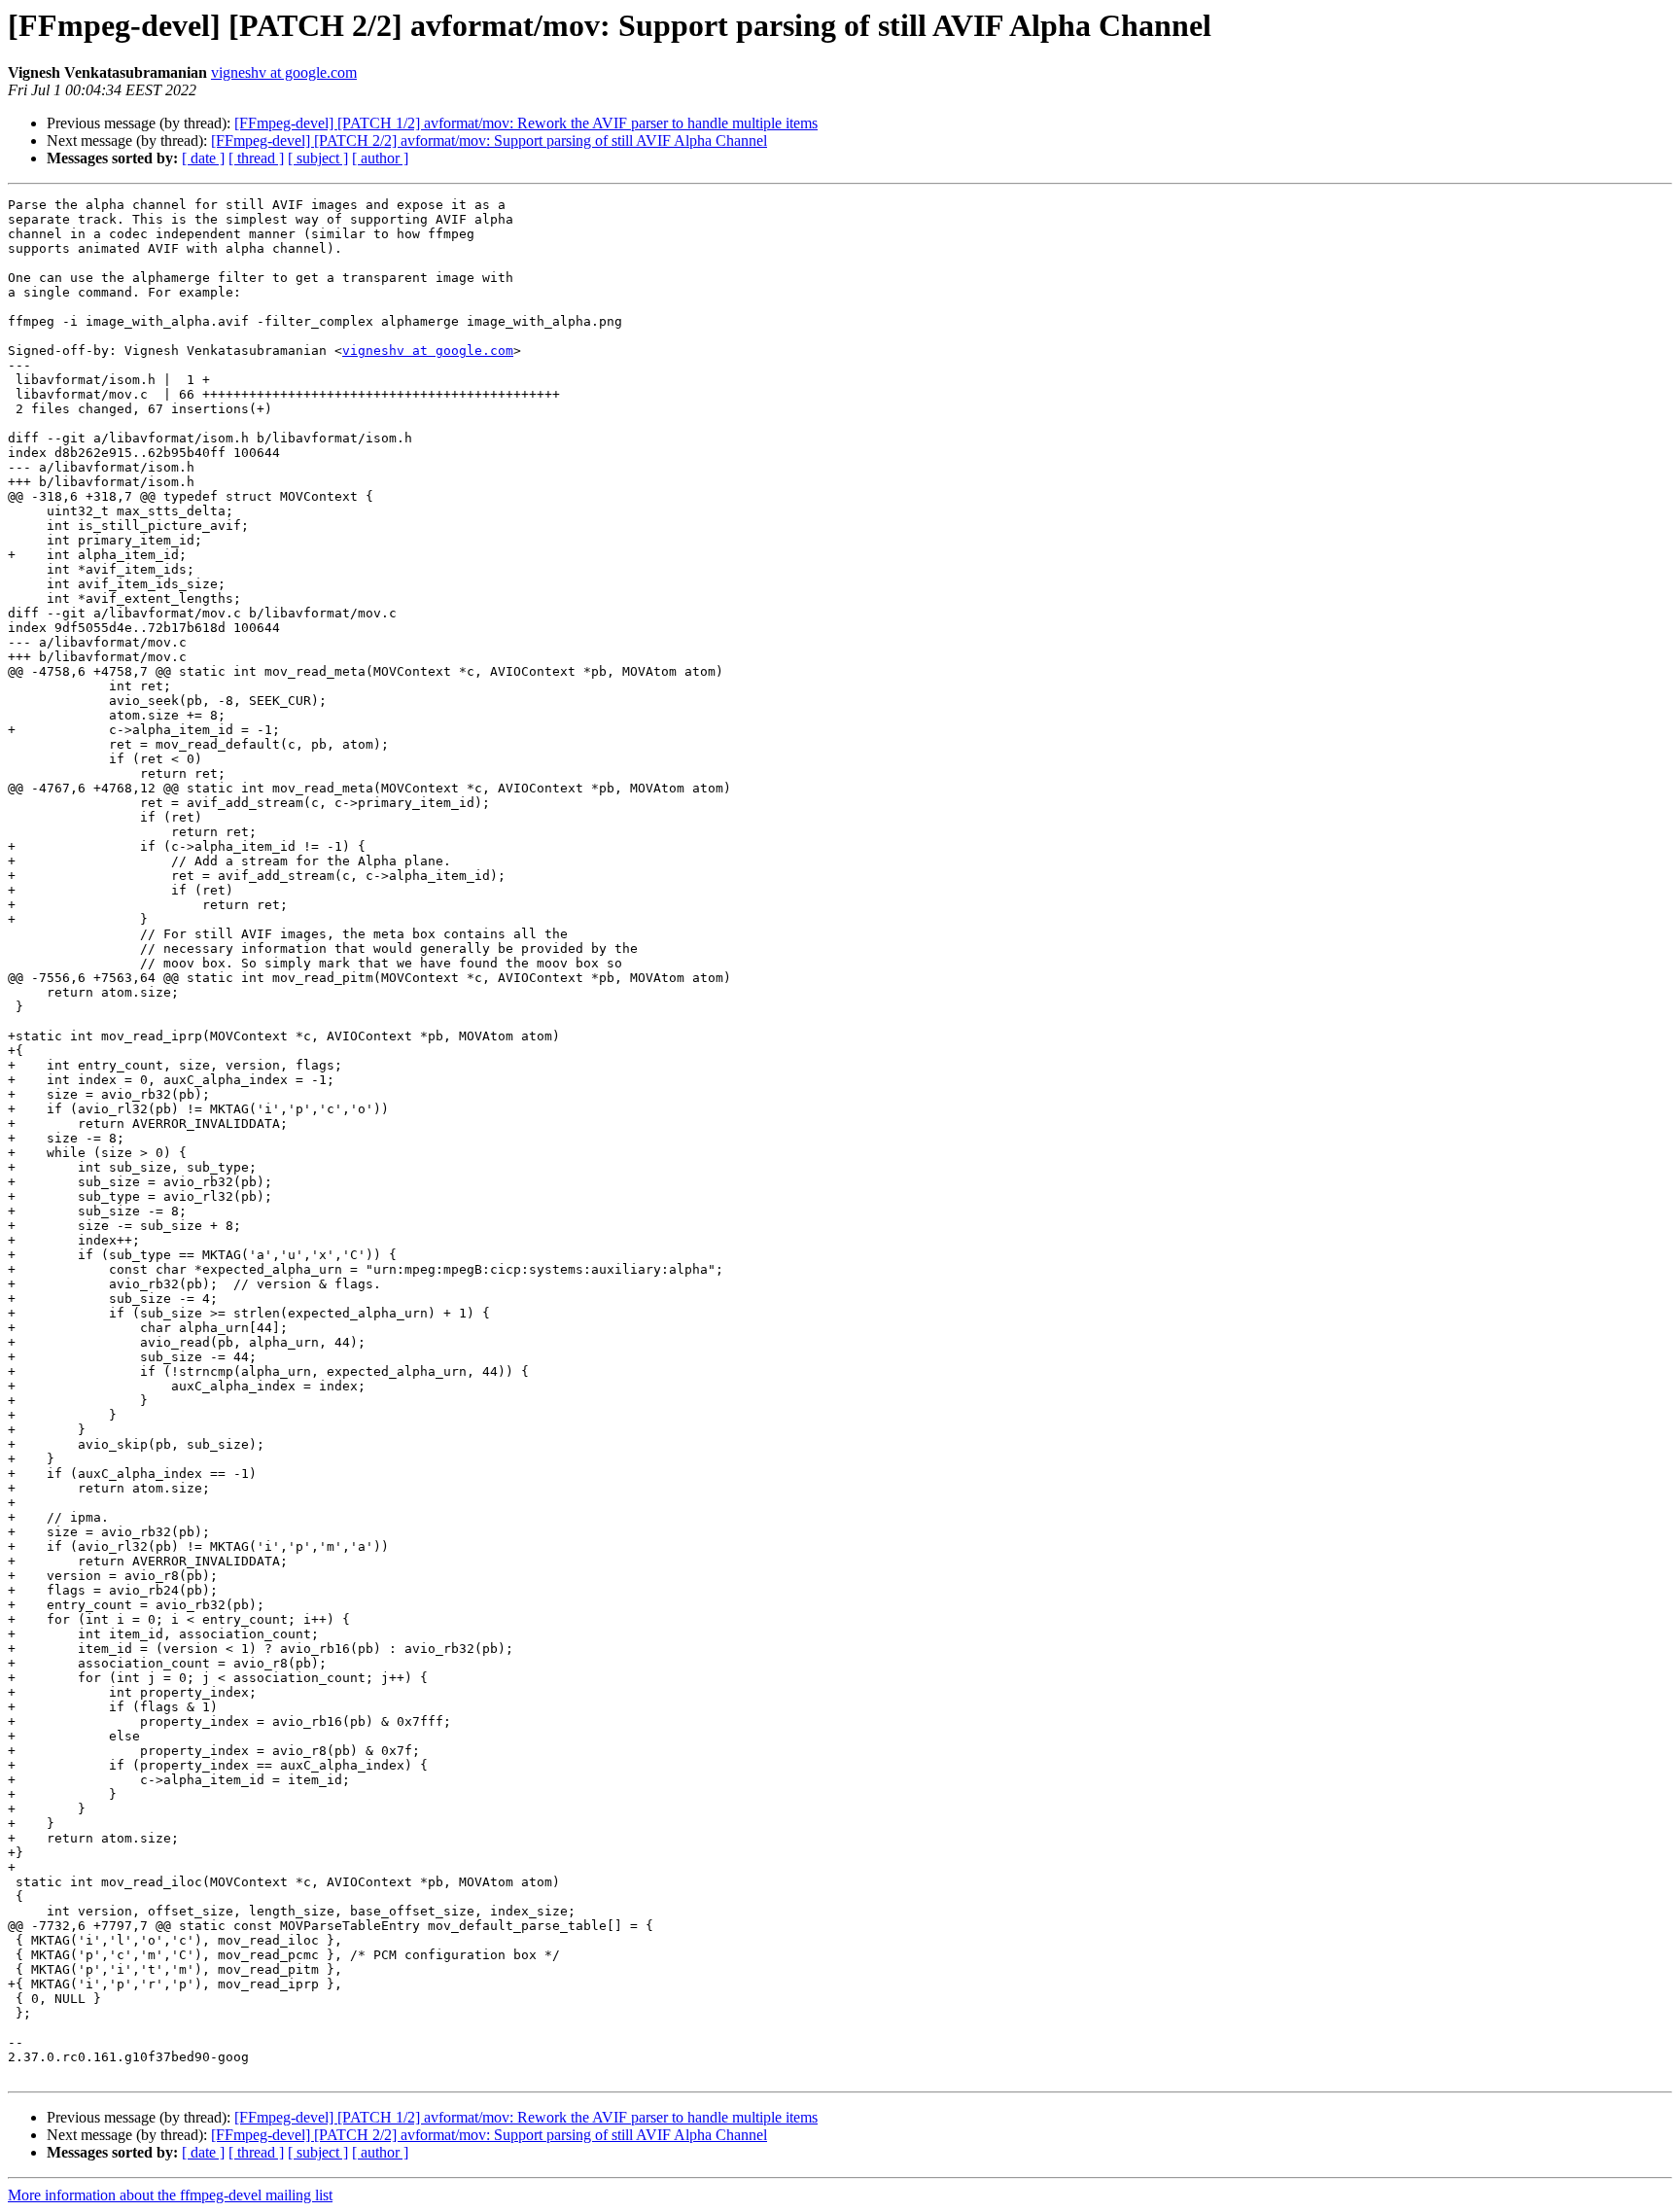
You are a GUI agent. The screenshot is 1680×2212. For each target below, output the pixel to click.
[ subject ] (318, 158)
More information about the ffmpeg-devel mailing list (170, 2195)
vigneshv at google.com (284, 72)
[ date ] (203, 158)
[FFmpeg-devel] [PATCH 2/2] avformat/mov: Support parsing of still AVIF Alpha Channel (489, 140)
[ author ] (380, 158)
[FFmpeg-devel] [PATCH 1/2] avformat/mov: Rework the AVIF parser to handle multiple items (526, 123)
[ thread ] (256, 158)
